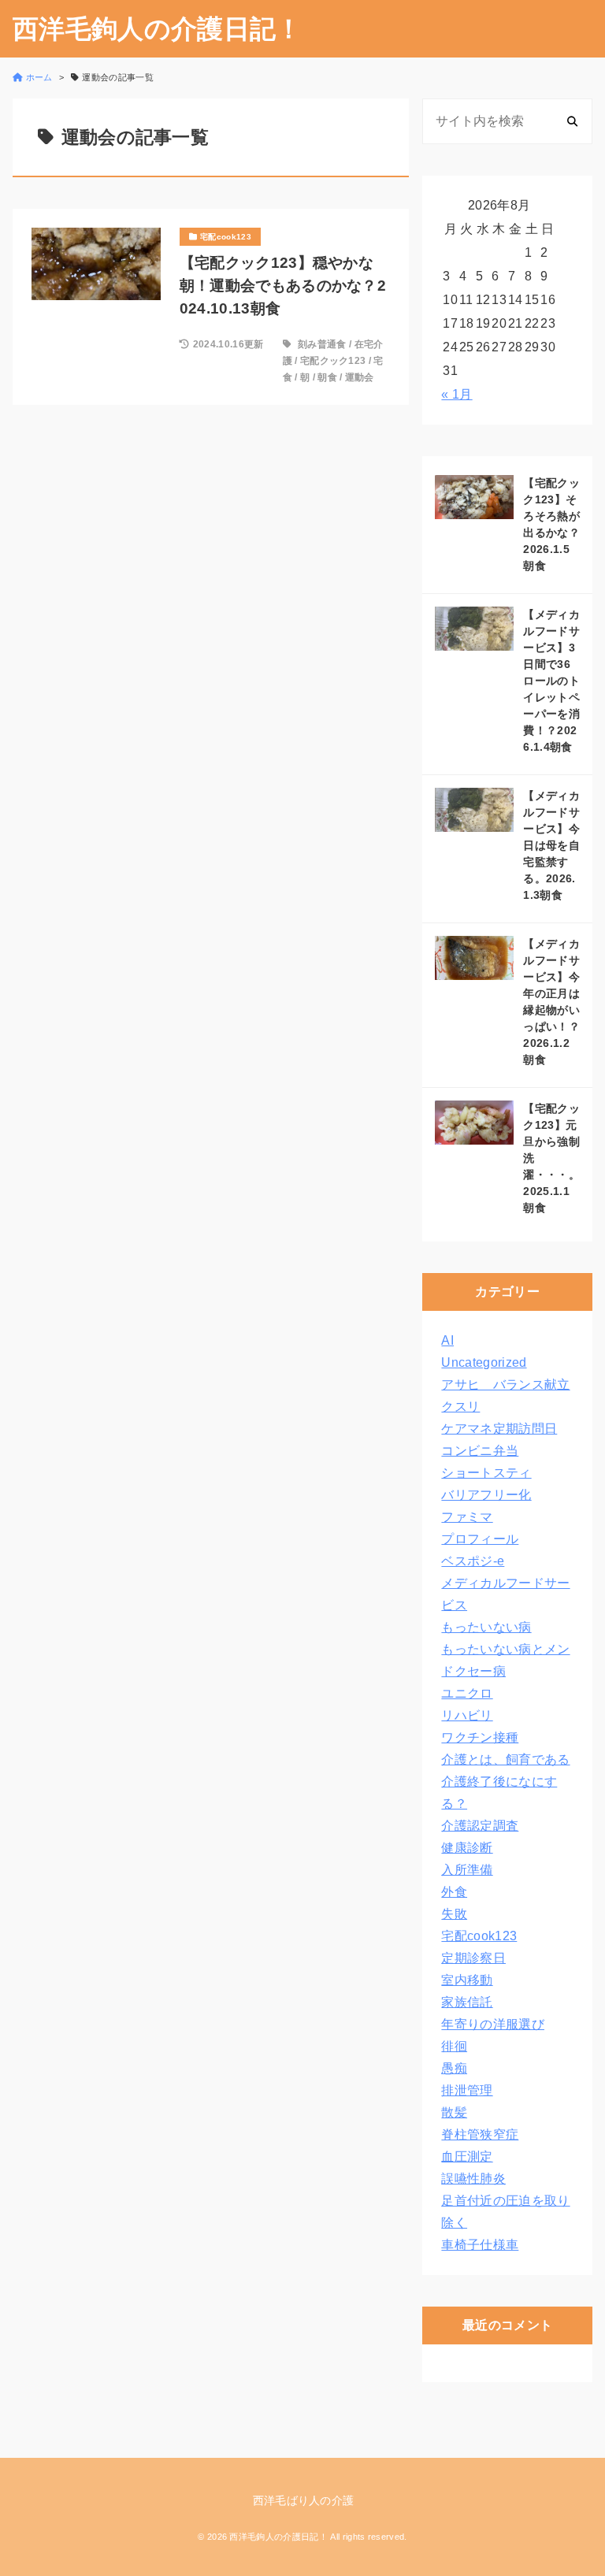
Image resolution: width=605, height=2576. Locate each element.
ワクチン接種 (480, 1737)
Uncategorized (484, 1362)
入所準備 (467, 1870)
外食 (454, 1892)
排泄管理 (467, 2090)
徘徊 (454, 2046)
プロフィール (480, 1539)
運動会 (360, 377)
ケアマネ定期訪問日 (499, 1429)
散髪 (454, 2112)
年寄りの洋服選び (493, 2024)
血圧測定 (467, 2157)
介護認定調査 (480, 1826)
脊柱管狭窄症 (480, 2134)
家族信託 (467, 2002)
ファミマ (467, 1517)
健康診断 (467, 1848)
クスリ (460, 1407)
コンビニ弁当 (480, 1451)
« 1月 (457, 394)
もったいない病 (486, 1627)
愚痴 (454, 2068)
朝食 (327, 377)
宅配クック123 (333, 361)
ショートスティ (486, 1473)
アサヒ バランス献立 (505, 1385)
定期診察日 (473, 1958)
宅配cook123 (479, 1936)
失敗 (454, 1914)
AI (447, 1340)
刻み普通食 (322, 344)
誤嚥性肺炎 (473, 2179)
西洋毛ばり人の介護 (304, 2500)
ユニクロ (467, 1693)
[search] (572, 121)
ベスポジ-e (473, 1561)
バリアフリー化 (486, 1495)
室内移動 (467, 1980)
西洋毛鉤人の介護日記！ (158, 29)
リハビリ (467, 1715)
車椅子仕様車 (480, 2245)
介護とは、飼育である (505, 1759)
